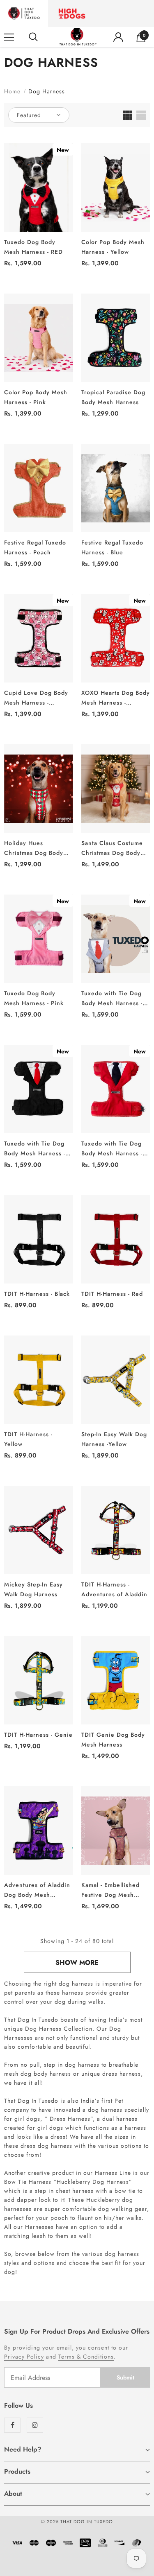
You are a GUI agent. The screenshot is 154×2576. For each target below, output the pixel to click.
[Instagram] (35, 2425)
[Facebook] (12, 2425)
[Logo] (78, 37)
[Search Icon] (33, 37)
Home (12, 91)
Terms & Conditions (86, 2357)
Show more (77, 1963)
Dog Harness (47, 91)
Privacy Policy (24, 2357)
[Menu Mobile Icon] (9, 37)
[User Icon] (118, 37)
